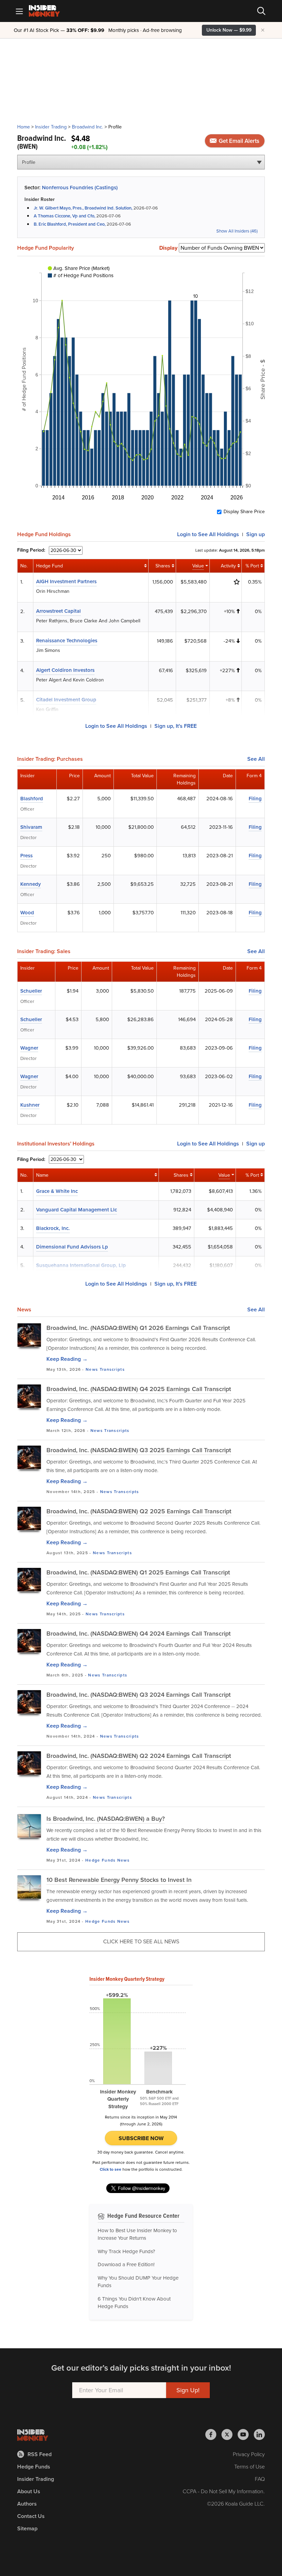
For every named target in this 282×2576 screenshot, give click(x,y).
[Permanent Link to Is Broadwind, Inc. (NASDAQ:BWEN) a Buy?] (29, 1826)
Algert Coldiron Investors (65, 670)
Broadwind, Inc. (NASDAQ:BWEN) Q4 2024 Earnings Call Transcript (139, 1634)
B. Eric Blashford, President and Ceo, (70, 224)
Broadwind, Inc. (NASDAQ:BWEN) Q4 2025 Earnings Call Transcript (139, 1389)
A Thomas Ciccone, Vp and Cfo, (64, 216)
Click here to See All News (141, 1941)
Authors (27, 2504)
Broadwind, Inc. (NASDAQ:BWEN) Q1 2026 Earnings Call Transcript (138, 1328)
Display (168, 248)
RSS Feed (40, 2454)
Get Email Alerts (238, 141)
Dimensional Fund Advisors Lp (72, 1247)
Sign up (256, 534)
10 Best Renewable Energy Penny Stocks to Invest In (119, 1880)
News (92, 1369)
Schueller (31, 991)
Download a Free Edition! (126, 2264)
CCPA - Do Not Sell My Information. (224, 2491)
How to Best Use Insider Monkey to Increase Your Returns (137, 2234)
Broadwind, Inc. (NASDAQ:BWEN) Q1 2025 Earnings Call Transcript (138, 1572)
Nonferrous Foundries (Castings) (80, 188)
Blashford (32, 799)
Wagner (29, 1048)
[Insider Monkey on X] (230, 2434)
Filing (255, 799)
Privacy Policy (249, 2454)
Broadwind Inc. (88, 127)
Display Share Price (244, 512)
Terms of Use (250, 2467)
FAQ (260, 2479)
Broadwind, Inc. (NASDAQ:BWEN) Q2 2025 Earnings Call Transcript (139, 1511)
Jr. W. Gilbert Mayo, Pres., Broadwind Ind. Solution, (83, 208)
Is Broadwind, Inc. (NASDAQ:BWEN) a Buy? (106, 1819)
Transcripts (112, 1369)
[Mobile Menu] (19, 11)
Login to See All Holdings (116, 726)
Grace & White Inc (57, 1191)
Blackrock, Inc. (53, 1228)
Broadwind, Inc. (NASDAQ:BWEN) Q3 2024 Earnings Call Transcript (139, 1695)
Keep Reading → (67, 1359)
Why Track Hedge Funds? (126, 2251)
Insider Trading (51, 127)
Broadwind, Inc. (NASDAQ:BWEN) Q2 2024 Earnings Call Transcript (139, 1756)
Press (26, 856)
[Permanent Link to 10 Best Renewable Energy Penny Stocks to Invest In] (29, 1887)
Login (208, 534)
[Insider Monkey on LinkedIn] (259, 2434)
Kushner (30, 1105)
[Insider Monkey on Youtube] (246, 2434)
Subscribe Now (141, 2138)
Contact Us (31, 2516)
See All (256, 759)
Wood (27, 913)
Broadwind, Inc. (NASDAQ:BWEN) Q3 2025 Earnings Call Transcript (139, 1450)
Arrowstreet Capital (58, 611)
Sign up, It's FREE (176, 726)
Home (24, 127)
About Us (29, 2491)
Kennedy (31, 884)
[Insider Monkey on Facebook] (213, 2434)
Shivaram (31, 827)
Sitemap (27, 2528)
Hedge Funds (100, 1860)
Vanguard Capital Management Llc (77, 1210)
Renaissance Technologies (67, 641)
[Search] (261, 11)
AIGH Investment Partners (66, 581)
